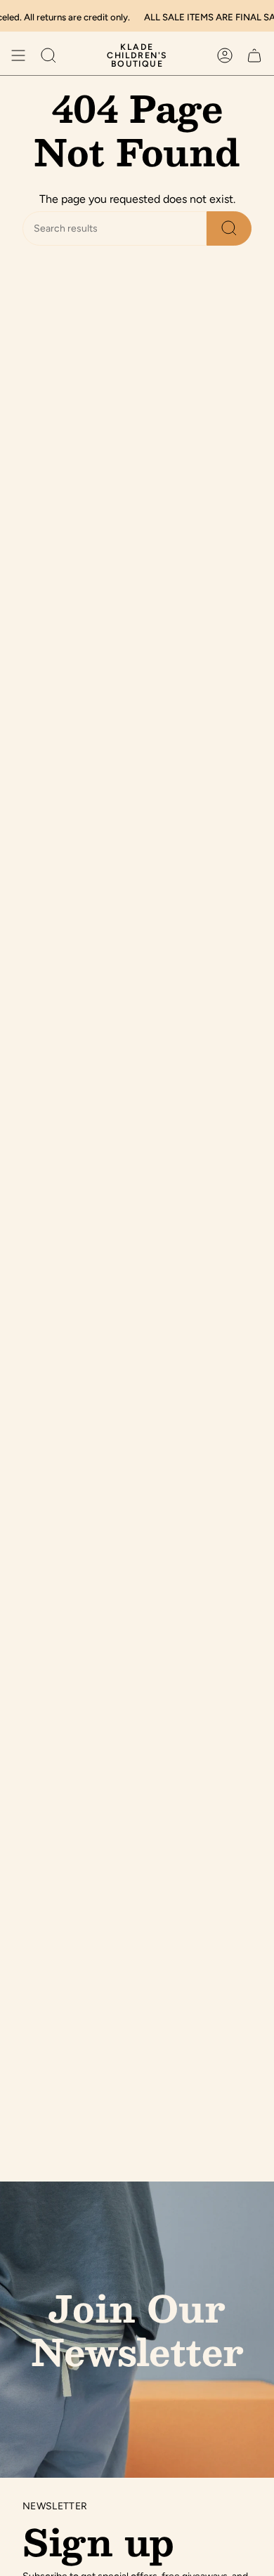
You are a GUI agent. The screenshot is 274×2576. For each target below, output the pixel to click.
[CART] (254, 55)
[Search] (229, 228)
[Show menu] (18, 55)
